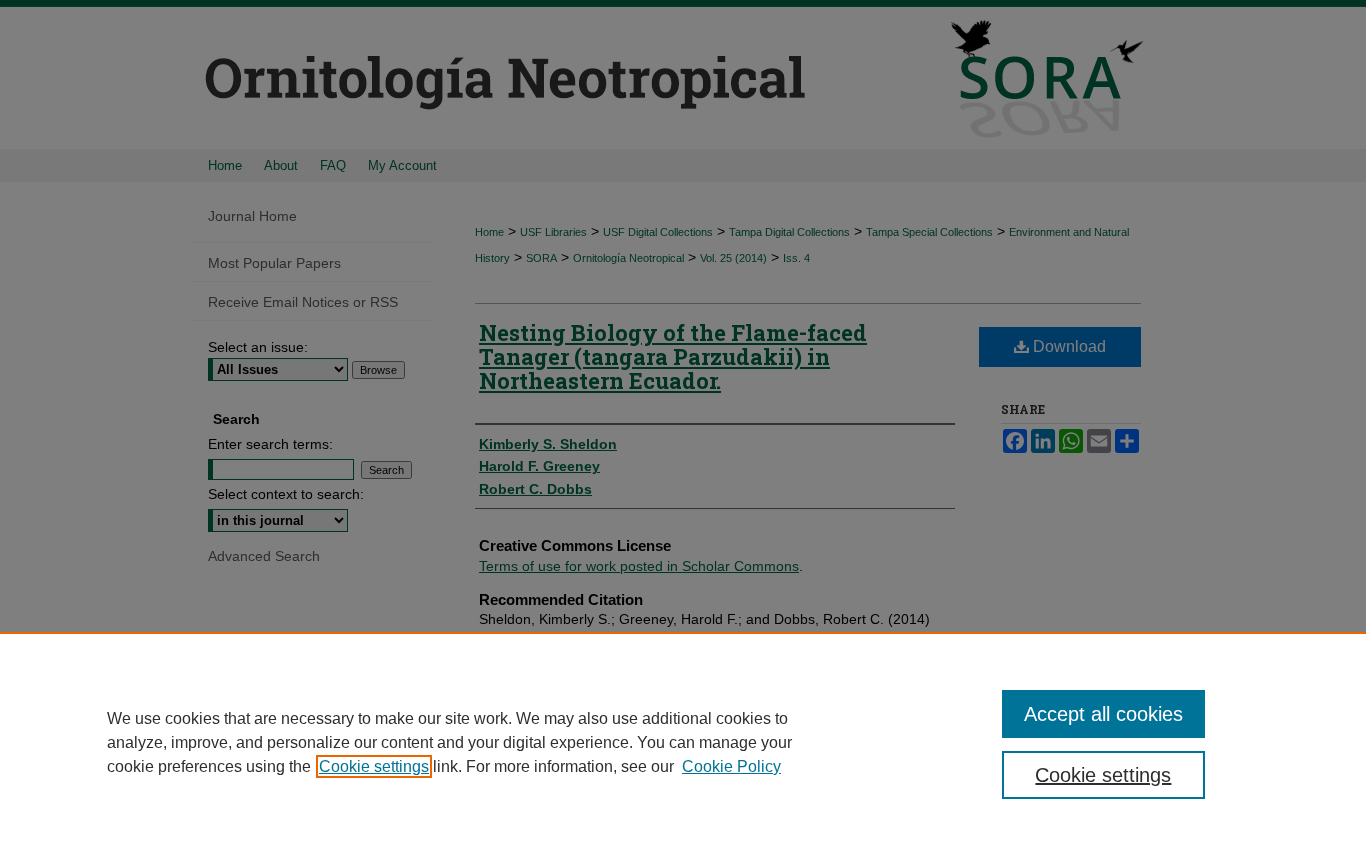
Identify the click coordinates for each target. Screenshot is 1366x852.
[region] (683, 742)
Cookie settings (374, 766)
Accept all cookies (1103, 714)
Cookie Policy (731, 766)
